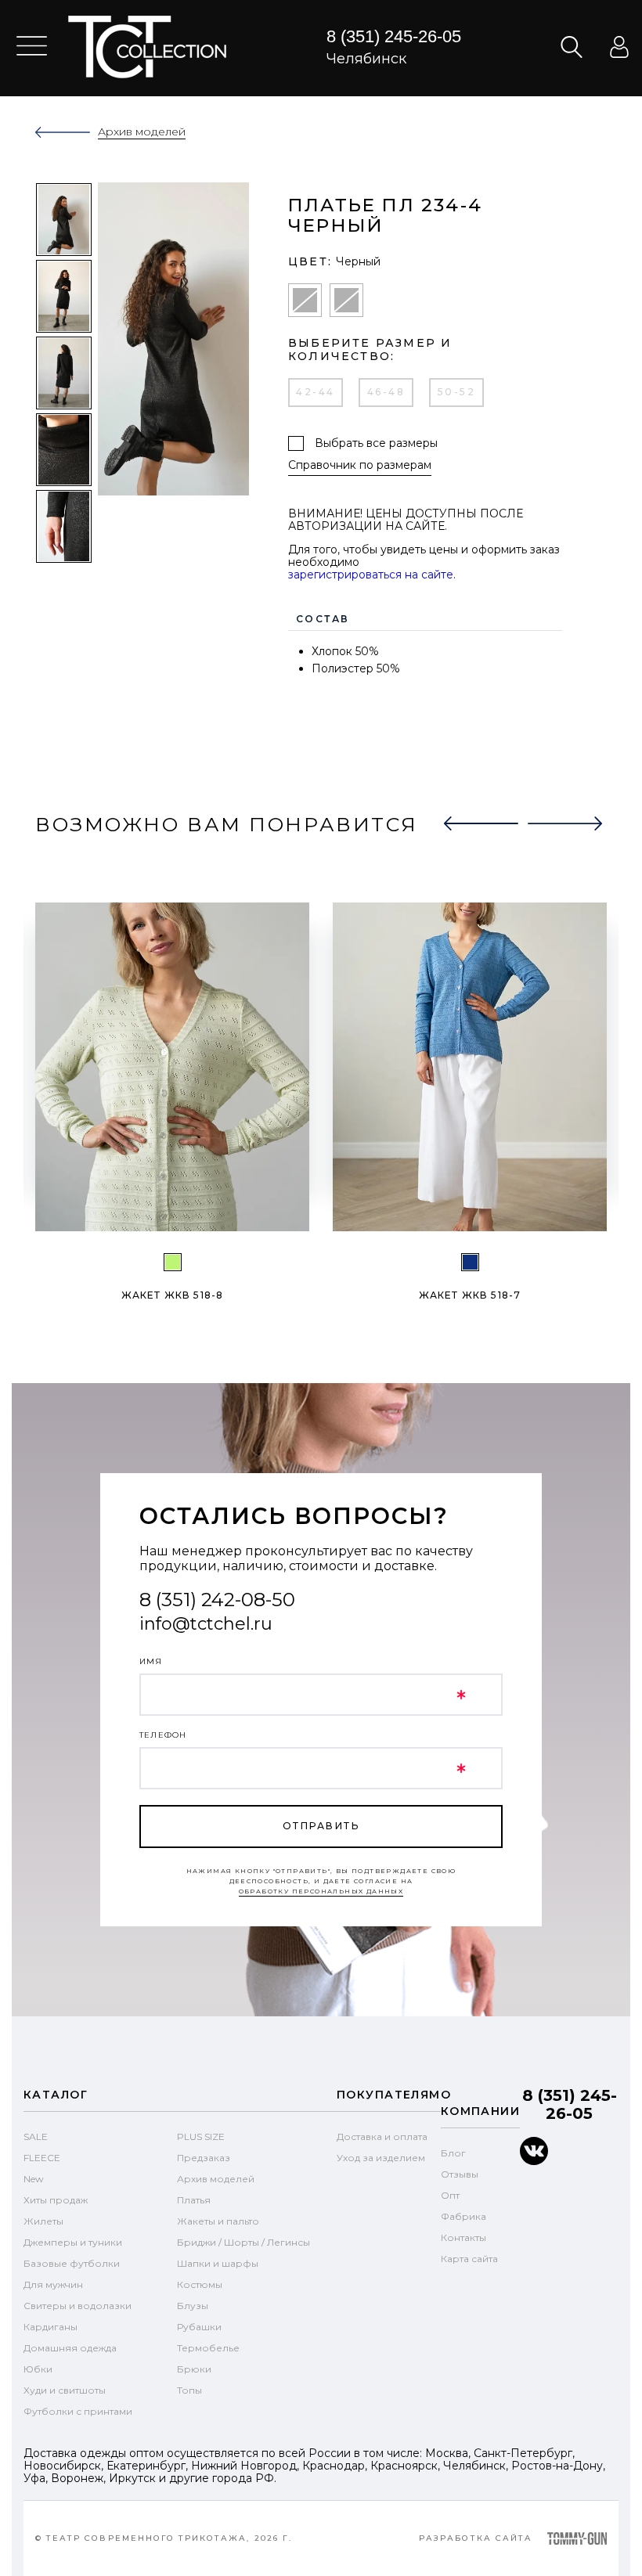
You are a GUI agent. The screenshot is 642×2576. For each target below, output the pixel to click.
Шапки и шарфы (218, 2263)
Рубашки (199, 2327)
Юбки (38, 2369)
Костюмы (200, 2284)
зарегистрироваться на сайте (371, 575)
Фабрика (463, 2216)
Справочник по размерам (360, 465)
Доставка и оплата (382, 2136)
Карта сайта (469, 2259)
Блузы (193, 2306)
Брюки (194, 2369)
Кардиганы (50, 2327)
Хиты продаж (56, 2200)
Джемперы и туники (73, 2242)
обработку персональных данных (321, 1891)
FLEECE (42, 2158)
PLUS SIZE (201, 2136)
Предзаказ (204, 2158)
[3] (470, 1262)
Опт (450, 2195)
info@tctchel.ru (206, 1624)
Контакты (463, 2237)
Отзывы (460, 2174)
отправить (321, 1826)
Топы (189, 2390)
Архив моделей (216, 2179)
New (34, 2179)
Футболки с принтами (78, 2411)
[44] (173, 1262)
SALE (36, 2136)
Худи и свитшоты (65, 2390)
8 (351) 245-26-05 (394, 36)
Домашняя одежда (70, 2348)
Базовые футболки (72, 2263)
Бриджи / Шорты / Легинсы (243, 2242)
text (147, 47)
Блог (453, 2153)
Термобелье (208, 2348)
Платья (194, 2200)
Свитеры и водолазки (78, 2306)
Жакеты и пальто (218, 2221)
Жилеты (43, 2221)
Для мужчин (53, 2284)
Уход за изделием (381, 2158)
